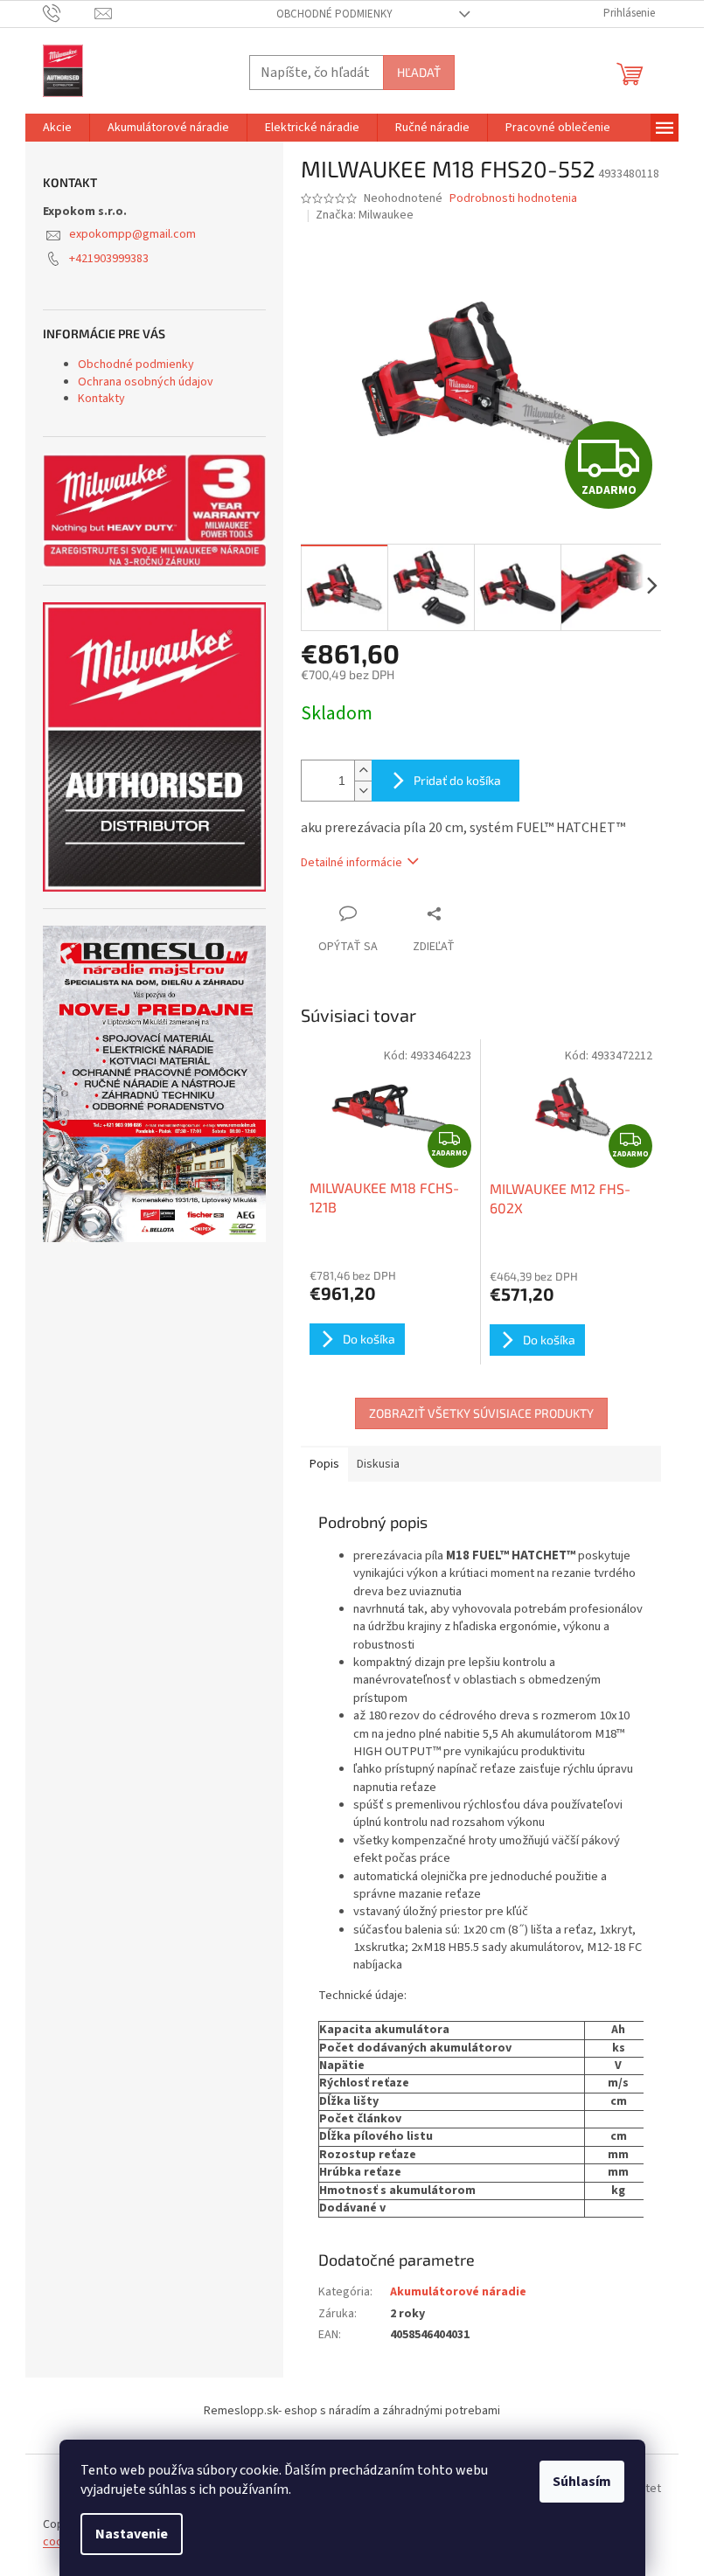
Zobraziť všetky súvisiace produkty (481, 1413)
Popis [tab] (324, 1464)
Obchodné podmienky (334, 14)
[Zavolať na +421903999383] (69, 13)
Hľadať (419, 72)
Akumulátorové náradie (458, 2292)
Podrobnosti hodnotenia (513, 199)
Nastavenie (132, 2534)
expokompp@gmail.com (132, 234)
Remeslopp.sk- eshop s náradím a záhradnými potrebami (352, 2411)
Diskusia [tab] (378, 1464)
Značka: (365, 215)
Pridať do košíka (457, 780)
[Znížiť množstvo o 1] (363, 791)
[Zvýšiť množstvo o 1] (363, 771)
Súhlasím (582, 2482)
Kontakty (101, 399)
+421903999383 (109, 259)
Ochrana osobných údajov (146, 382)
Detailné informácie (352, 863)
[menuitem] (57, 128)
